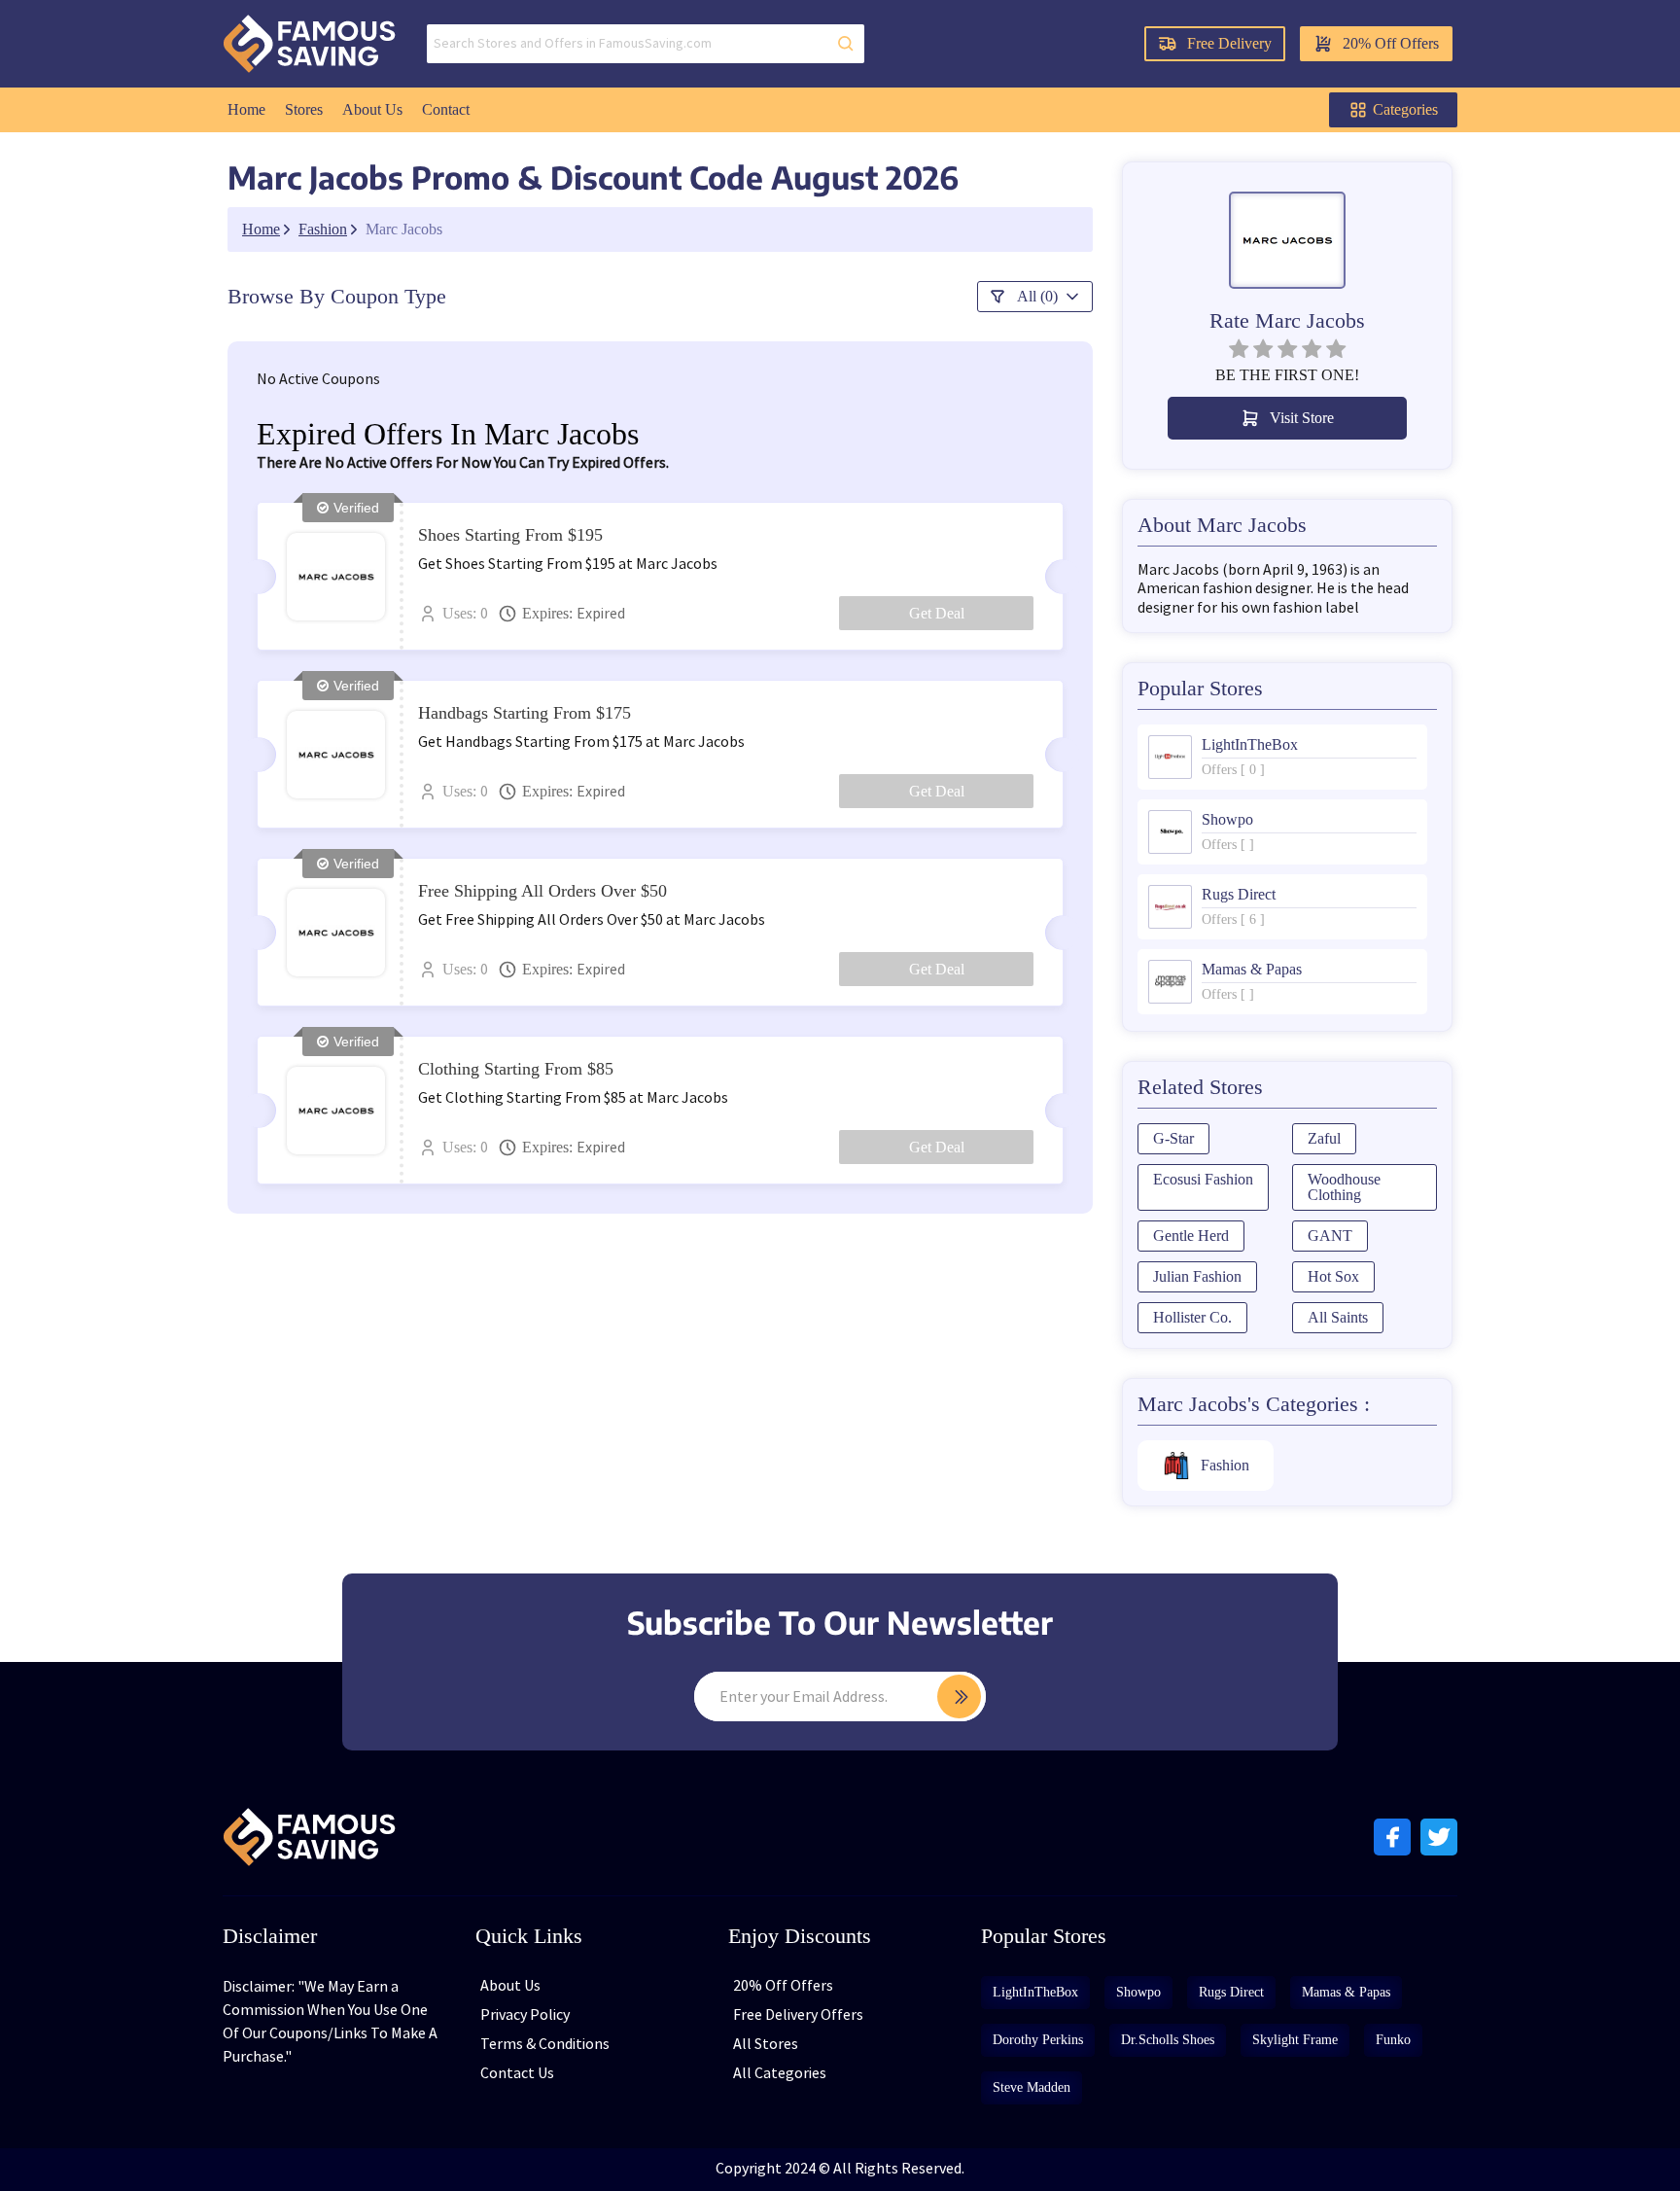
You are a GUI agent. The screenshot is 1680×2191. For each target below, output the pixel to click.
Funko (1393, 2040)
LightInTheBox (1035, 1992)
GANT (1330, 1236)
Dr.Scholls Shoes (1168, 2040)
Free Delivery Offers (798, 2015)
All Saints (1338, 1317)
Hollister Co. (1192, 1317)
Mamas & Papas (1346, 1992)
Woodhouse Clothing (1344, 1187)
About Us (372, 109)
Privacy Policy (525, 2015)
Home (246, 109)
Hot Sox (1333, 1276)
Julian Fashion (1197, 1276)
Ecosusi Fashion (1203, 1179)
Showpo (1138, 1992)
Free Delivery (1229, 43)
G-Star (1173, 1138)
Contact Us (517, 2074)
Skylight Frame (1295, 2040)
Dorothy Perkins (1038, 2040)
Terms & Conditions (545, 2045)
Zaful (1324, 1138)
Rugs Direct (1231, 1992)
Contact (446, 109)
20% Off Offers (1391, 43)
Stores (304, 109)
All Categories (780, 2074)
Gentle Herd (1191, 1236)
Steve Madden (1032, 2087)
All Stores (766, 2045)
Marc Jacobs (404, 230)
